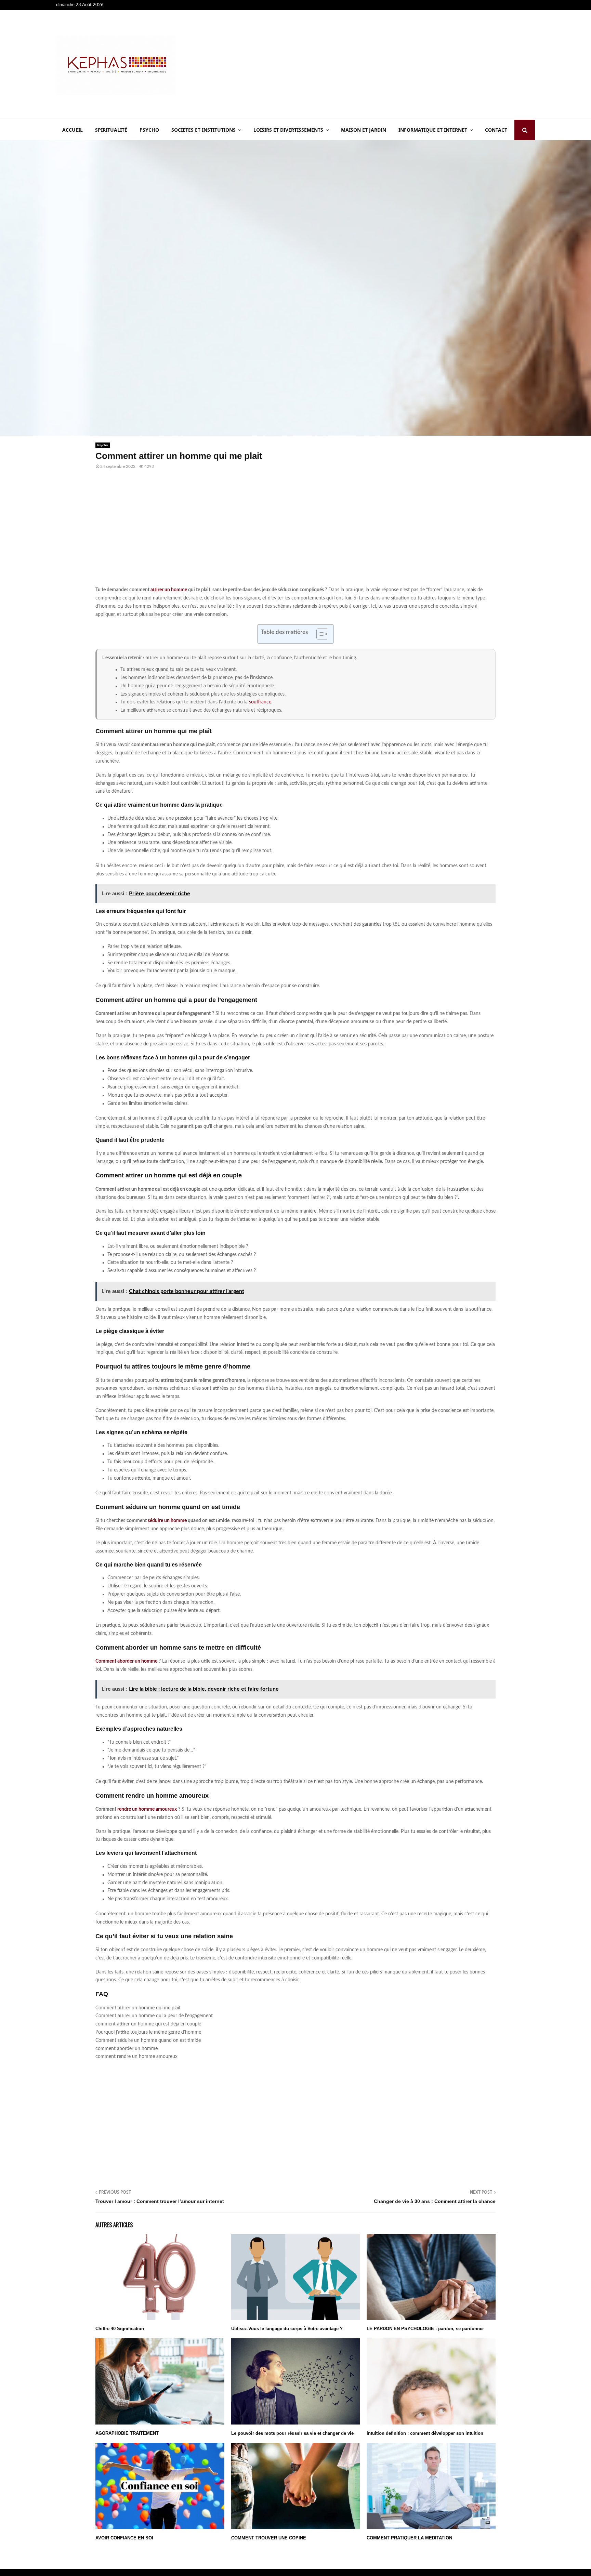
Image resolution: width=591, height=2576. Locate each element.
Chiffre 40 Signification (120, 2329)
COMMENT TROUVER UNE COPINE (269, 2538)
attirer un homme (169, 590)
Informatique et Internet (433, 130)
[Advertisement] (410, 65)
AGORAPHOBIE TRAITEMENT (127, 2433)
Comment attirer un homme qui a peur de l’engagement (154, 2016)
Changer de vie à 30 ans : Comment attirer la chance (435, 2201)
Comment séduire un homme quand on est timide (148, 2040)
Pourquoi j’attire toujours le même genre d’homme (148, 2032)
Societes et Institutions (203, 130)
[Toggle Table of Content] (319, 634)
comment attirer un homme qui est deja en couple (148, 2024)
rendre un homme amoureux (147, 1809)
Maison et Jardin (364, 130)
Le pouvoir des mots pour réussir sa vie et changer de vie (292, 2433)
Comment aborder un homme (126, 1661)
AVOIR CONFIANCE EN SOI (124, 2538)
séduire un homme (167, 1521)
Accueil (73, 130)
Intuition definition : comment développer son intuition (425, 2433)
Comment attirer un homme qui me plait (138, 2008)
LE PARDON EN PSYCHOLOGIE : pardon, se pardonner (425, 2329)
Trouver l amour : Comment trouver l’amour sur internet (160, 2201)
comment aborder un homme (127, 2049)
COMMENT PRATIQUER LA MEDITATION (409, 2538)
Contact (496, 130)
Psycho (149, 130)
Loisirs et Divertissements (288, 130)
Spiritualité (111, 130)
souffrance (260, 702)
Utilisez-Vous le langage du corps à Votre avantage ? (287, 2329)
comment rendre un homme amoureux (136, 2057)
